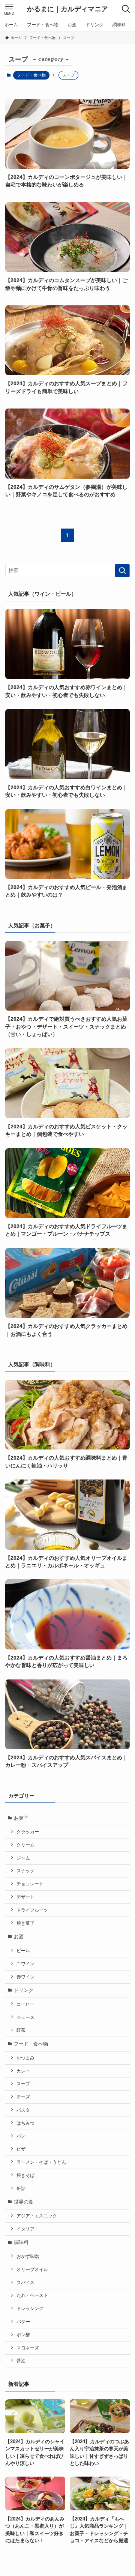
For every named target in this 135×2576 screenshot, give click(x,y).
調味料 (21, 2242)
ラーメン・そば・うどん (41, 2162)
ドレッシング (30, 2308)
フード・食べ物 (31, 75)
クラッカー (28, 1832)
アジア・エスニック (37, 2216)
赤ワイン (25, 1977)
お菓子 (21, 1818)
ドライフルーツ (32, 1910)
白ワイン (25, 1964)
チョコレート (30, 1884)
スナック (25, 1871)
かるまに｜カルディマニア (67, 9)
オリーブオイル (32, 2269)
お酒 (19, 1937)
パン (21, 2136)
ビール (23, 1950)
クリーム (25, 1845)
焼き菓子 (25, 1923)
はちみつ (25, 2123)
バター (23, 2321)
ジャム (23, 1858)
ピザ (21, 2149)
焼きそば (25, 2175)
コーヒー (25, 2004)
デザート (25, 1897)
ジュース (25, 2017)
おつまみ (25, 2058)
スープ (23, 2084)
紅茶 (21, 2030)
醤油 (21, 2360)
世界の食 (24, 2202)
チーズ (23, 2097)
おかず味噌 (28, 2256)
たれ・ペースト (32, 2295)
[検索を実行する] (122, 571)
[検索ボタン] (126, 9)
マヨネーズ (28, 2348)
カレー (23, 2071)
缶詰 (21, 2188)
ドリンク (24, 1990)
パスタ (23, 2110)
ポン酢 (23, 2335)
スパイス (25, 2282)
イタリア (25, 2229)
